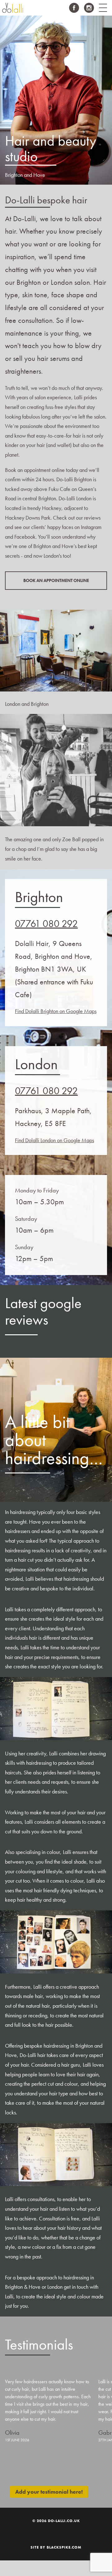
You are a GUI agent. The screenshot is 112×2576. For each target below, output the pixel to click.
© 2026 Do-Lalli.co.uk (56, 2521)
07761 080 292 (46, 924)
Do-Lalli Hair (12, 8)
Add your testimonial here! (49, 2492)
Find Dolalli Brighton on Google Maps (56, 1011)
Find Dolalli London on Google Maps (54, 1140)
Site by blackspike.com (56, 2547)
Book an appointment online (56, 580)
